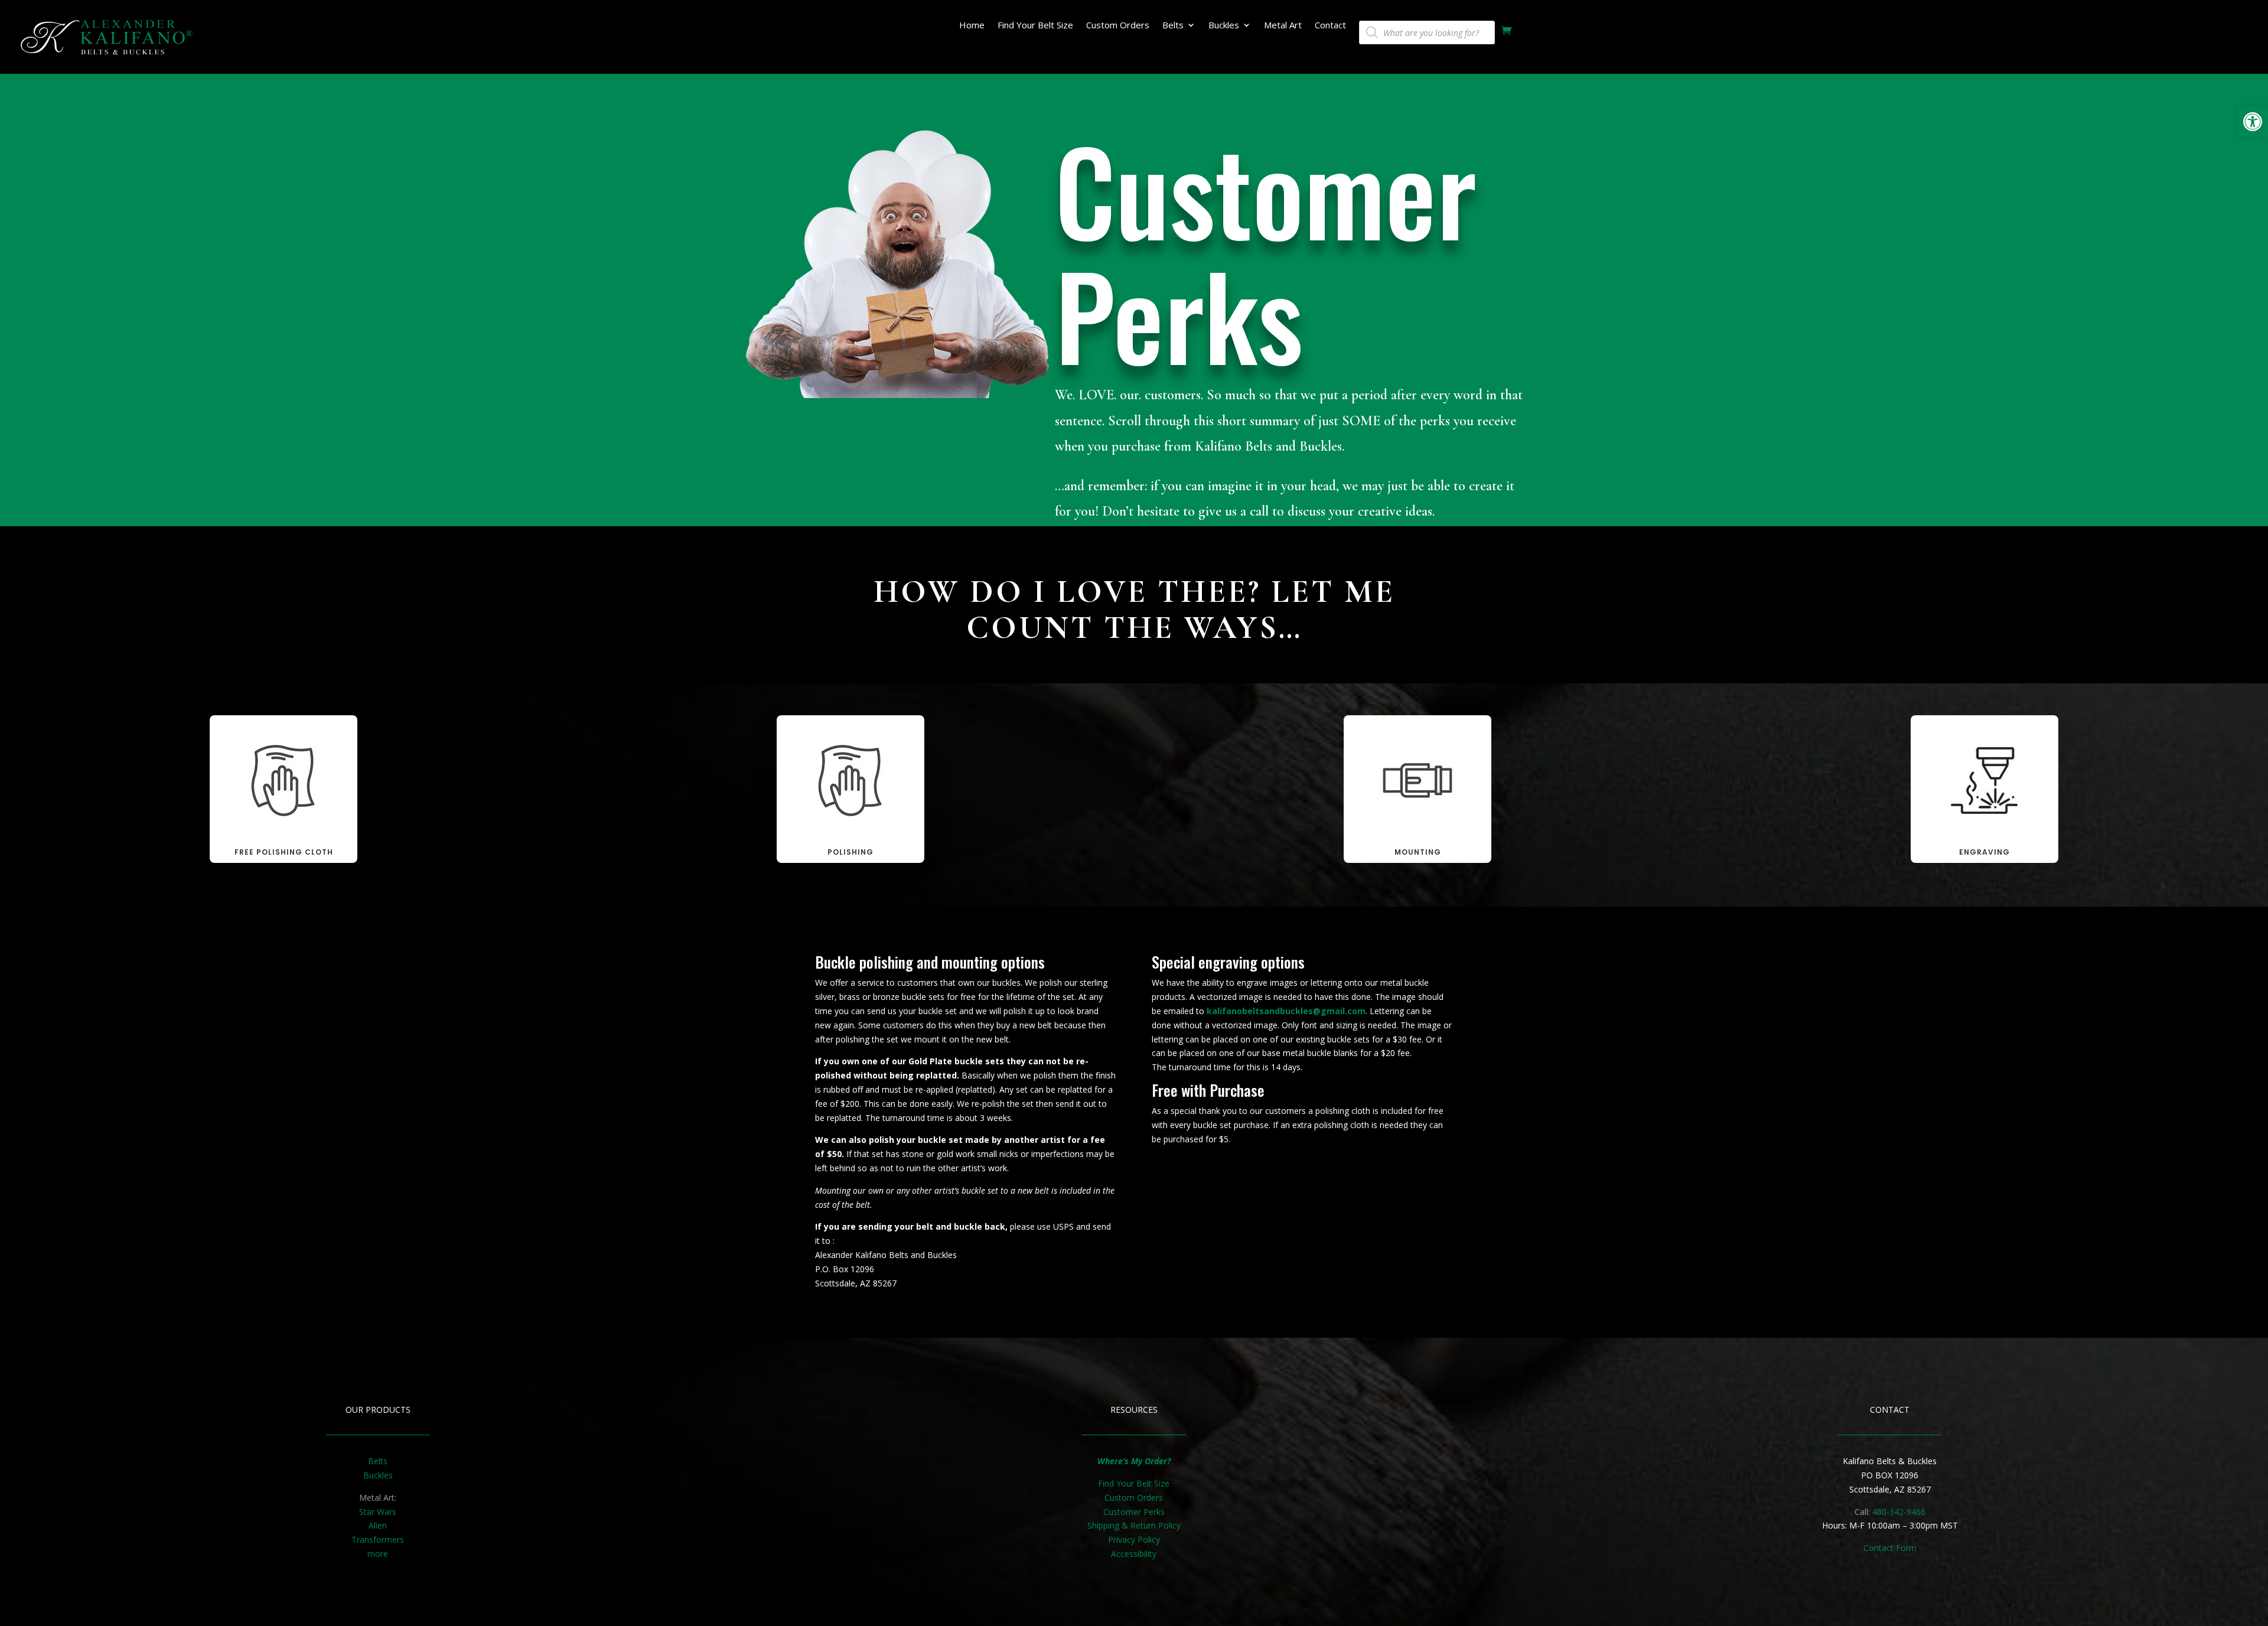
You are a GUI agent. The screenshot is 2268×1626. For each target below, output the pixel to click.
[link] (2253, 122)
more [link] (378, 1554)
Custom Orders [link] (1118, 26)
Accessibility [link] (1134, 1554)
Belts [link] (1173, 26)
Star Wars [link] (378, 1512)
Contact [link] (1330, 26)
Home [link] (972, 26)
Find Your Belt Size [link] (1035, 26)
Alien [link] (378, 1525)
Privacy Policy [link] (1134, 1539)
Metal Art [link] (1283, 26)
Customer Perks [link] (1134, 1512)
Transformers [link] (378, 1539)
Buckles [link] (1224, 26)
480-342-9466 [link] (1899, 1512)
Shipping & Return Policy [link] (1134, 1525)
